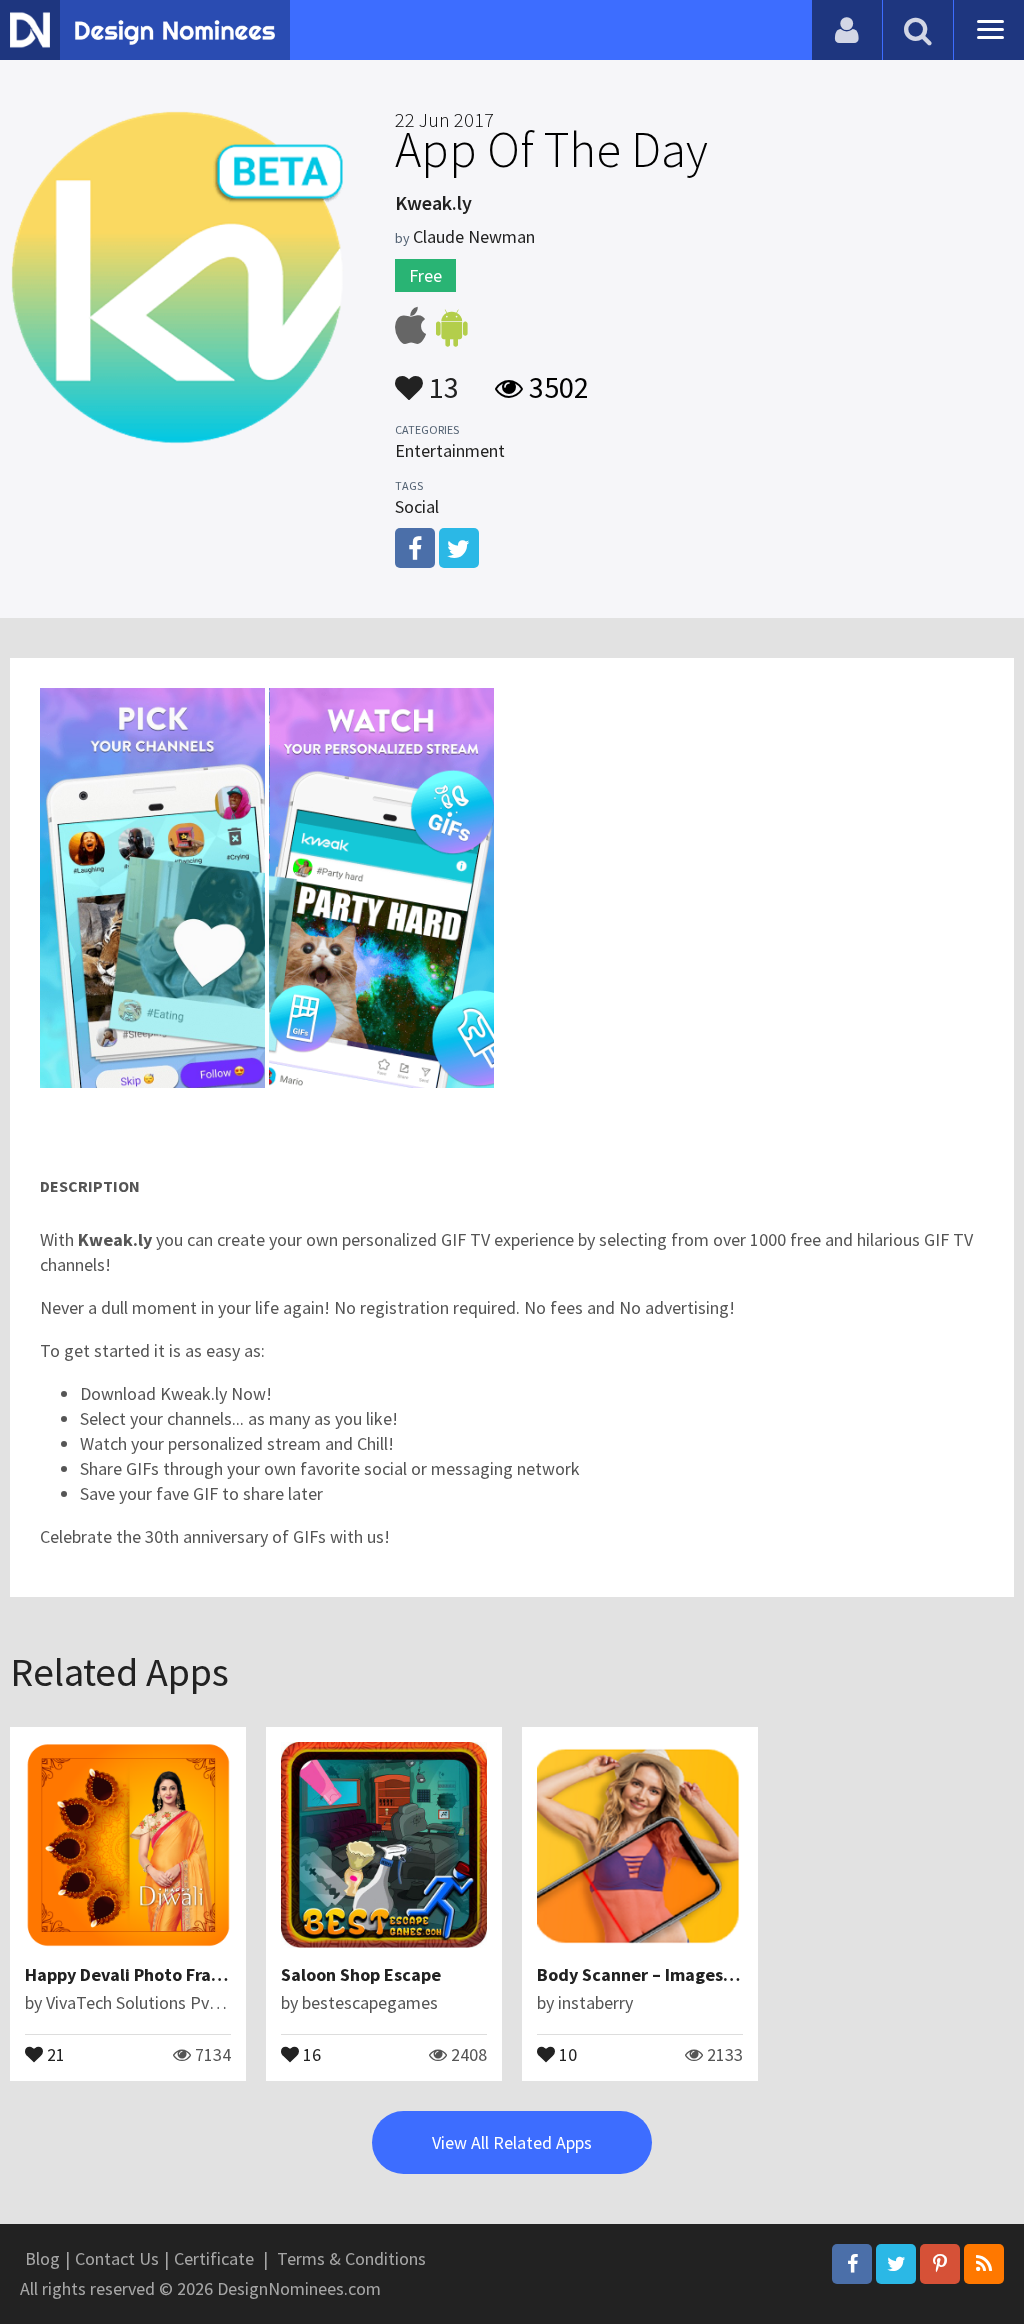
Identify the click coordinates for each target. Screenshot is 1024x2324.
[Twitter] (896, 2264)
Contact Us (117, 2258)
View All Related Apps (512, 2142)
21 (54, 2053)
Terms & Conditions (351, 2258)
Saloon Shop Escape (361, 1974)
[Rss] (984, 2264)
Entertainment (450, 450)
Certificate (214, 2258)
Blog (42, 2258)
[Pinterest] (940, 2264)
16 (310, 2053)
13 (441, 378)
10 (566, 2053)
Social (417, 506)
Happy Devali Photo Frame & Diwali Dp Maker (204, 1974)
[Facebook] (852, 2264)
